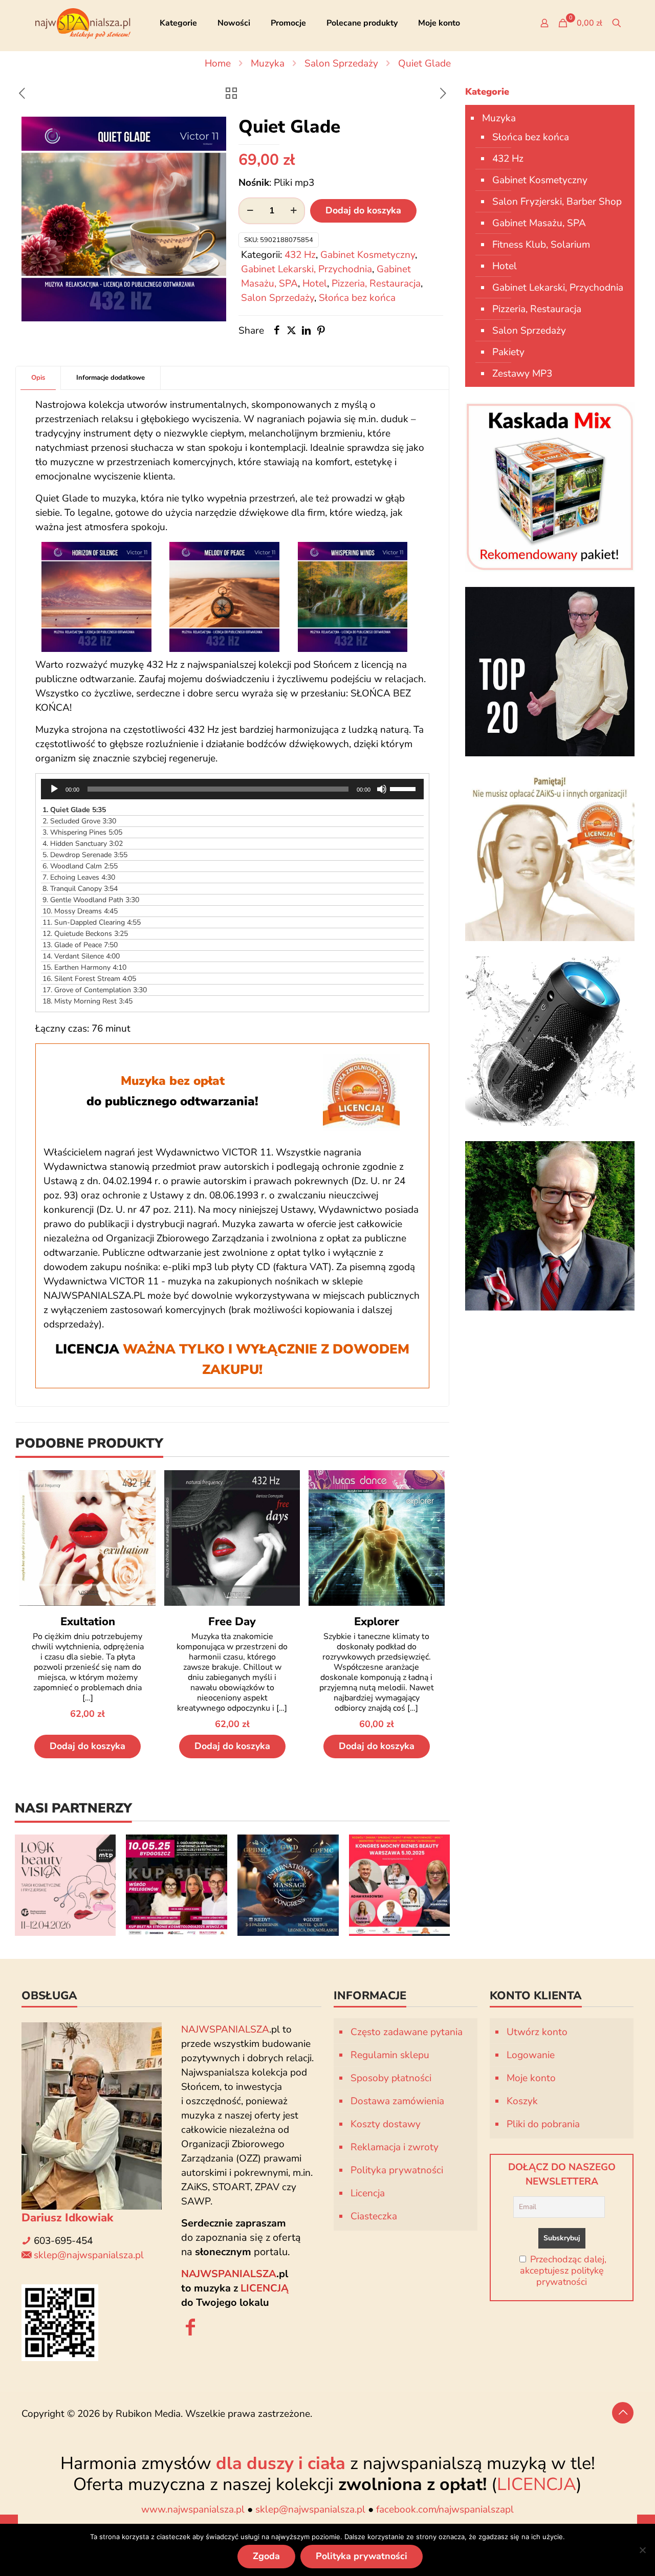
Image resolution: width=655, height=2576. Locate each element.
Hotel (315, 283)
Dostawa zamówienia (397, 2101)
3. (82, 832)
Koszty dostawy (386, 2124)
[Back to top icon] (623, 2413)
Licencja (368, 2193)
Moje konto (531, 2078)
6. (80, 866)
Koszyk (522, 2101)
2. (79, 821)
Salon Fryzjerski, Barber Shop (557, 202)
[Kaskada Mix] (550, 487)
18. (88, 1001)
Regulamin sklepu (390, 2055)
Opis (38, 378)
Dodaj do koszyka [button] (88, 1746)
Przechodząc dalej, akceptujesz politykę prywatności (563, 2271)
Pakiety (508, 352)
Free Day (232, 1622)
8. (80, 889)
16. (89, 979)
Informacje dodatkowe (111, 378)
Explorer (377, 1622)
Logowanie (531, 2055)
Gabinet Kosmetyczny (368, 255)
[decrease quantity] (250, 211)
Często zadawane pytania (407, 2032)
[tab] (38, 378)
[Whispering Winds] (353, 597)
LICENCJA (537, 2484)
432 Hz (300, 255)
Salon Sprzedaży (341, 63)
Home (218, 63)
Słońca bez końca (357, 298)
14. (81, 956)
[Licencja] (550, 856)
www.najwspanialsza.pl (193, 2509)
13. (80, 945)
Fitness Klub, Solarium (541, 245)
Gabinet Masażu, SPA (539, 223)
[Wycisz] (382, 789)
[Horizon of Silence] (96, 597)
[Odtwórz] (54, 789)
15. (84, 967)
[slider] (404, 788)
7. (79, 877)
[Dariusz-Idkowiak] (550, 1226)
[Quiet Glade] (124, 219)
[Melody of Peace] (224, 597)
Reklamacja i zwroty (395, 2147)
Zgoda (266, 2556)
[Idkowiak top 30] (550, 672)
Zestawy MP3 (522, 374)
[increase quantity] (293, 211)
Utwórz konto (537, 2032)
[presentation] (462, 1885)
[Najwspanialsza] (83, 23)
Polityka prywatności (397, 2170)
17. (95, 990)
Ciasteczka (374, 2216)
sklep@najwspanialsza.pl (89, 2255)
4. (83, 844)
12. (85, 934)
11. (92, 922)
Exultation (88, 1622)
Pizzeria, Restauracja (376, 283)
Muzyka (268, 63)
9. (91, 900)
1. (74, 810)
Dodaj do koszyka (363, 210)
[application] (232, 789)
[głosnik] (550, 1041)
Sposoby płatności (391, 2078)
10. (80, 911)
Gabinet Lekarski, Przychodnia (307, 269)
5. (85, 855)
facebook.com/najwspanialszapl (445, 2509)
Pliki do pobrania (543, 2124)
